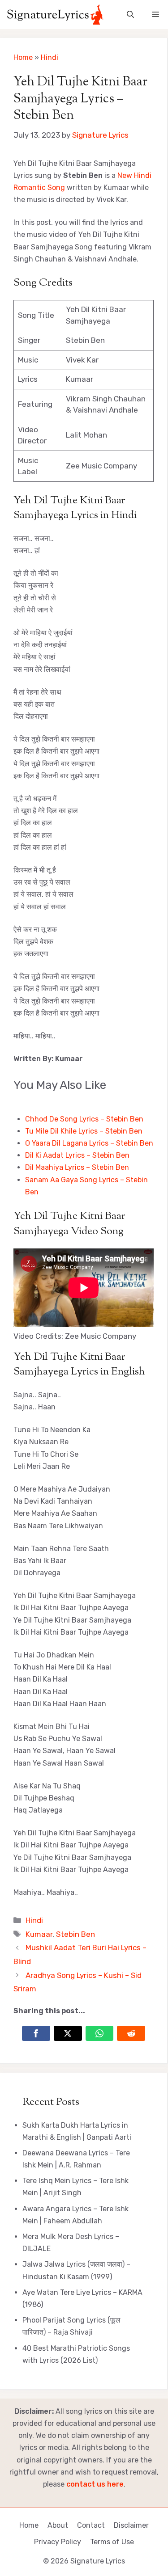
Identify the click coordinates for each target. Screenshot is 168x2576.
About (58, 2525)
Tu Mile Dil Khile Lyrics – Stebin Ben (84, 1131)
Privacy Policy (58, 2542)
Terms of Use (112, 2542)
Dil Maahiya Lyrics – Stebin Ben (77, 1167)
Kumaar (39, 1934)
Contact (91, 2525)
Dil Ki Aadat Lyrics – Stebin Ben (77, 1155)
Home (23, 57)
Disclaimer (131, 2525)
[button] (130, 15)
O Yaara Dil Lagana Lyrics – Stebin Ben (89, 1143)
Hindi (50, 57)
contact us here (95, 2484)
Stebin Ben (75, 1934)
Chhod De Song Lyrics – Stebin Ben (84, 1119)
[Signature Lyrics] (55, 15)
